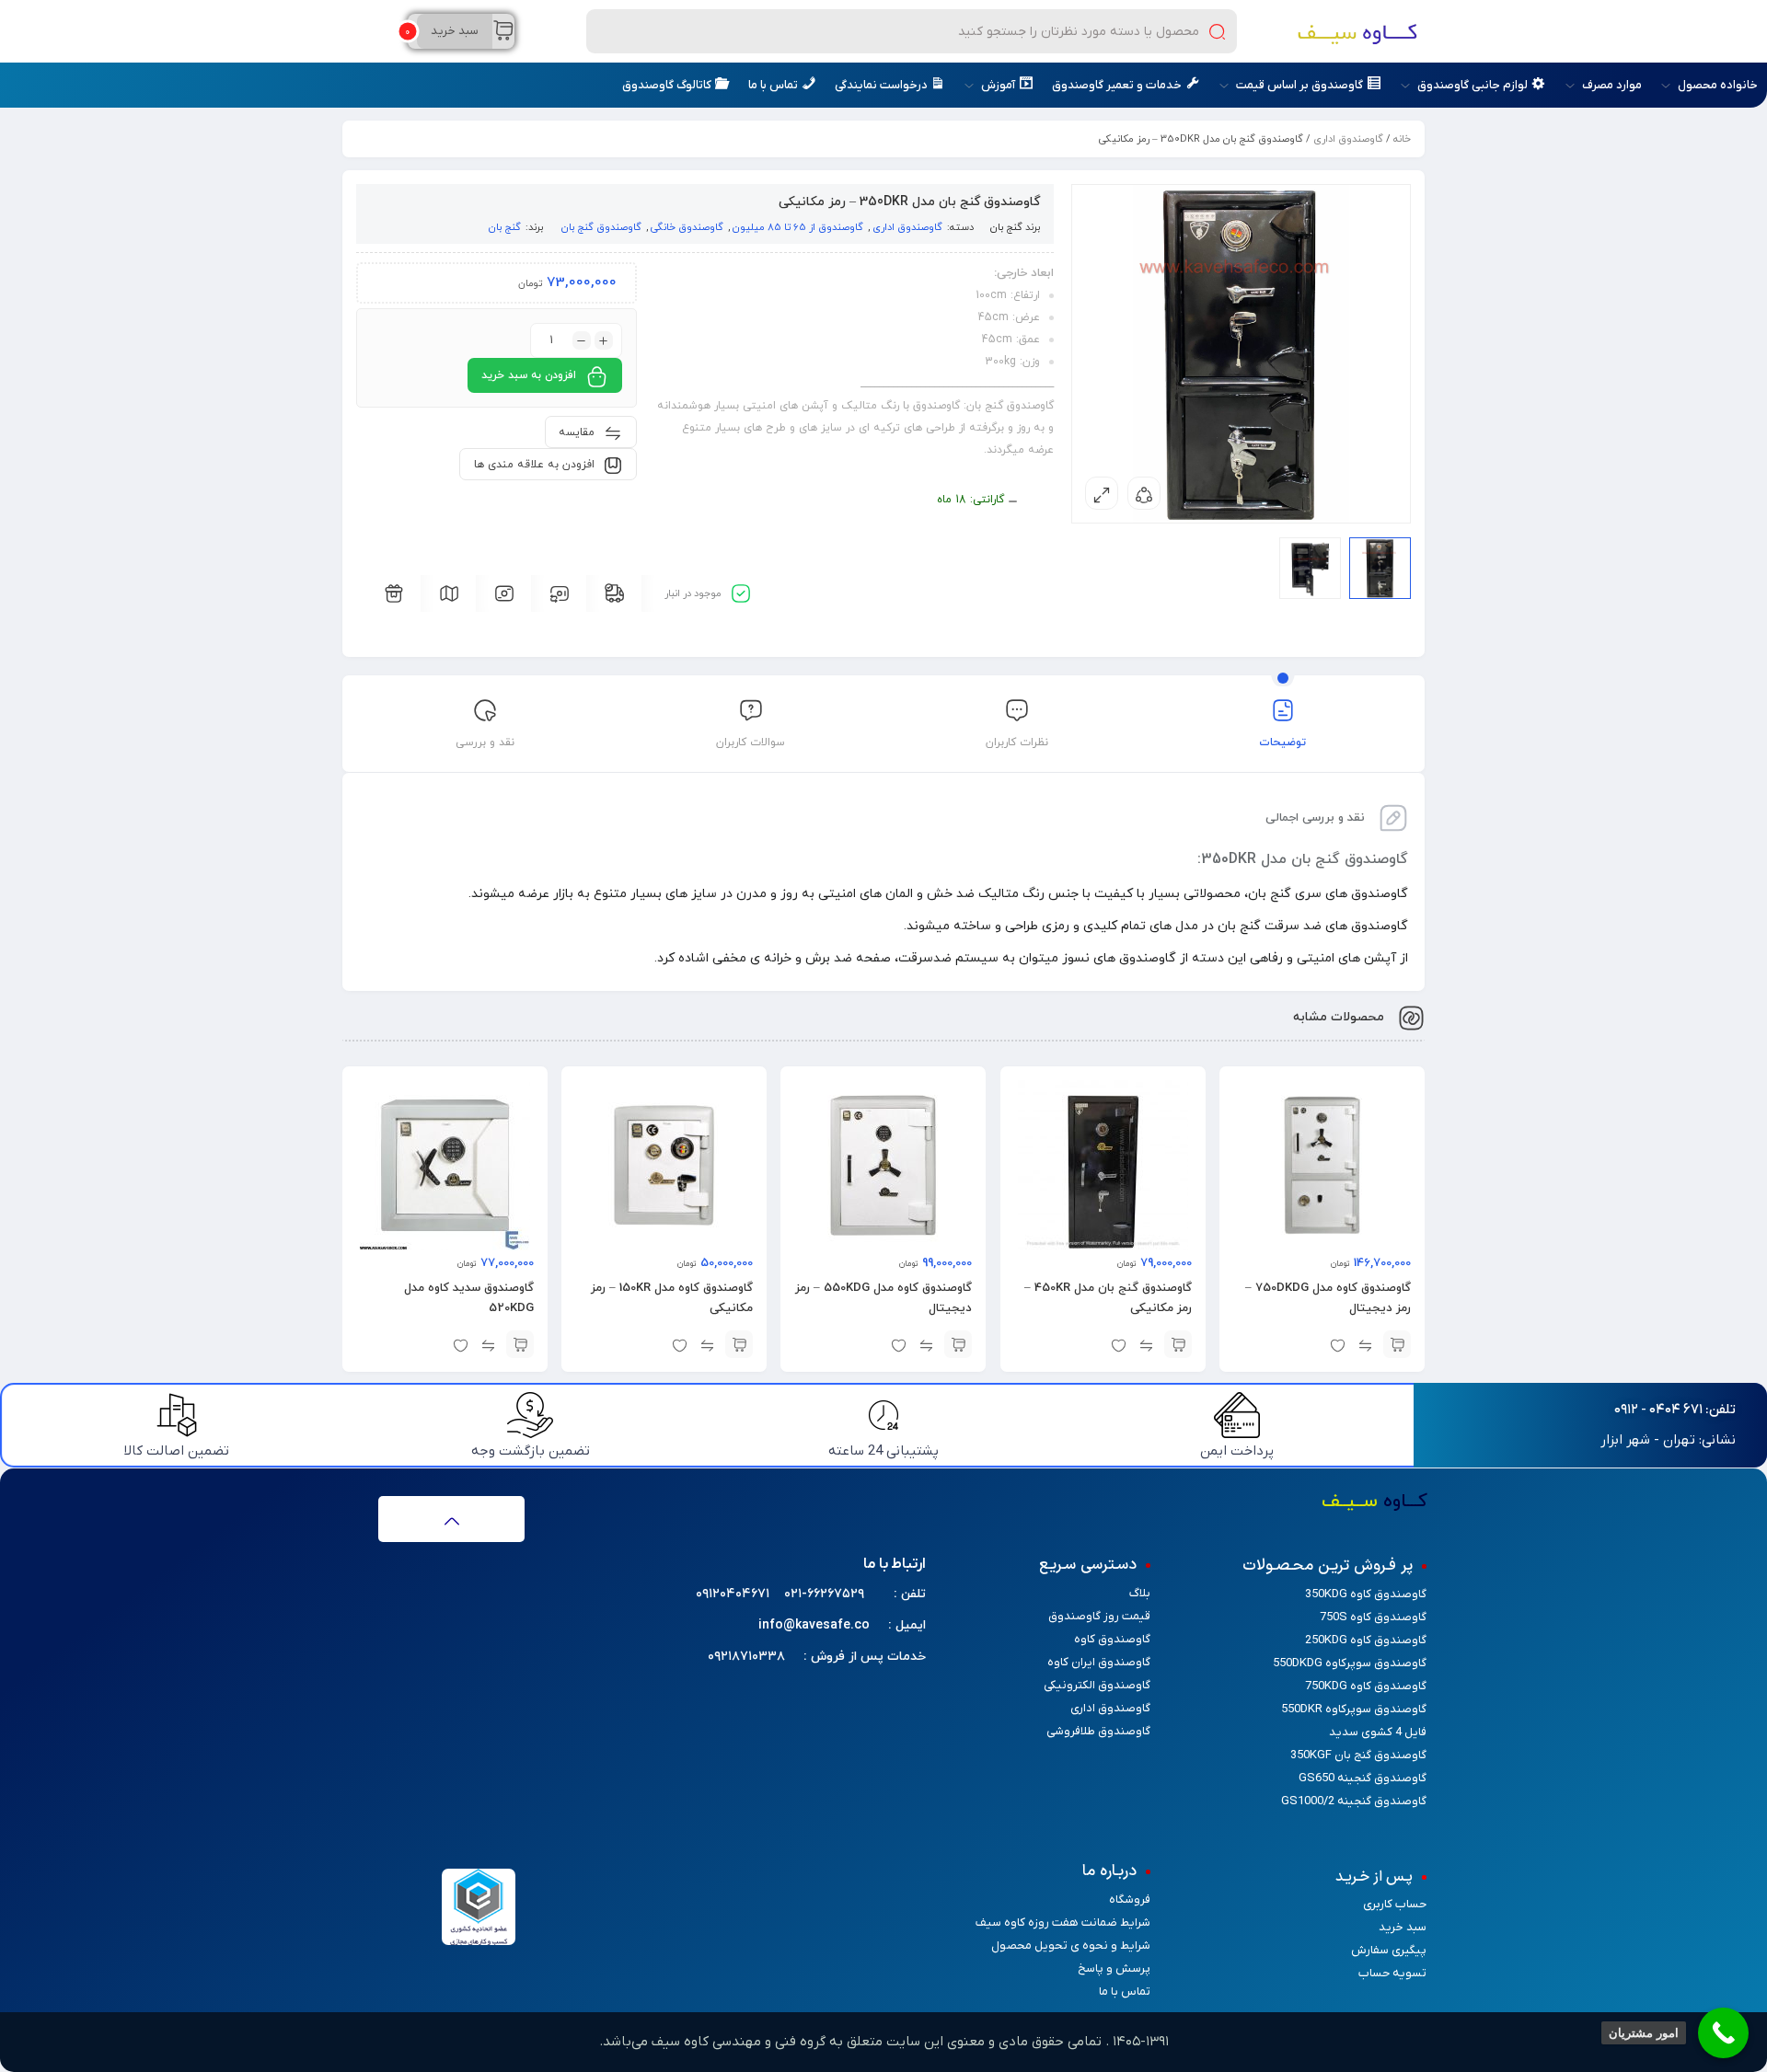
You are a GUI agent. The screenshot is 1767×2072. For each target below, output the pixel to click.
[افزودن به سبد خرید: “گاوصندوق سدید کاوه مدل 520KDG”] (520, 1344)
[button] (1675, 1410)
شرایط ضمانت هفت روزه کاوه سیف (1063, 1922)
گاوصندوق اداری (1348, 139)
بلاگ (1140, 1593)
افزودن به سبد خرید (529, 375)
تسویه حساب (1392, 1973)
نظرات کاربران (1017, 742)
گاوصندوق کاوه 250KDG (1366, 1640)
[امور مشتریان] (1723, 2033)
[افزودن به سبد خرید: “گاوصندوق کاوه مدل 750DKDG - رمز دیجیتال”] (1397, 1344)
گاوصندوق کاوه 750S (1373, 1617)
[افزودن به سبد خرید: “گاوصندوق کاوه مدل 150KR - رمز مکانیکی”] (739, 1344)
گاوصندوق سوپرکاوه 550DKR (1354, 1709)
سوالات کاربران (751, 742)
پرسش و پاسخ (1114, 1968)
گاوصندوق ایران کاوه (1099, 1662)
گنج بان (1006, 227)
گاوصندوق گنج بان (601, 227)
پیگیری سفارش (1389, 1950)
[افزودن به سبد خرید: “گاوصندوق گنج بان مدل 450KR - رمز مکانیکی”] (1178, 1344)
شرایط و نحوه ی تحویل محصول (1071, 1945)
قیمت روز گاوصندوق (1099, 1616)
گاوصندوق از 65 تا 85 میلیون (798, 227)
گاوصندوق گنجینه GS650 (1363, 1778)
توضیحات (1282, 742)
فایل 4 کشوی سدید (1378, 1732)
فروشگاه (1130, 1899)
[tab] (1282, 726)
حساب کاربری (1395, 1904)
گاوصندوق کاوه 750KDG (1366, 1686)
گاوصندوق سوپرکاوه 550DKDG (1350, 1663)
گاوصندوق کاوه (1112, 1639)
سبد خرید (1403, 1927)
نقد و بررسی (485, 742)
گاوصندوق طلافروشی (1098, 1731)
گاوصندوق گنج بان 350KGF (1358, 1755)
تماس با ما (1125, 1991)
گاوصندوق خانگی (687, 227)
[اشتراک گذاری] (1144, 493)
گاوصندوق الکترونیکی (1097, 1685)
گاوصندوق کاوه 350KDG (1366, 1594)
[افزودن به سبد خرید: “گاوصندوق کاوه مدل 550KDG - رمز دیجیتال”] (959, 1344)
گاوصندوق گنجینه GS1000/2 (1354, 1801)
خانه (1402, 139)
